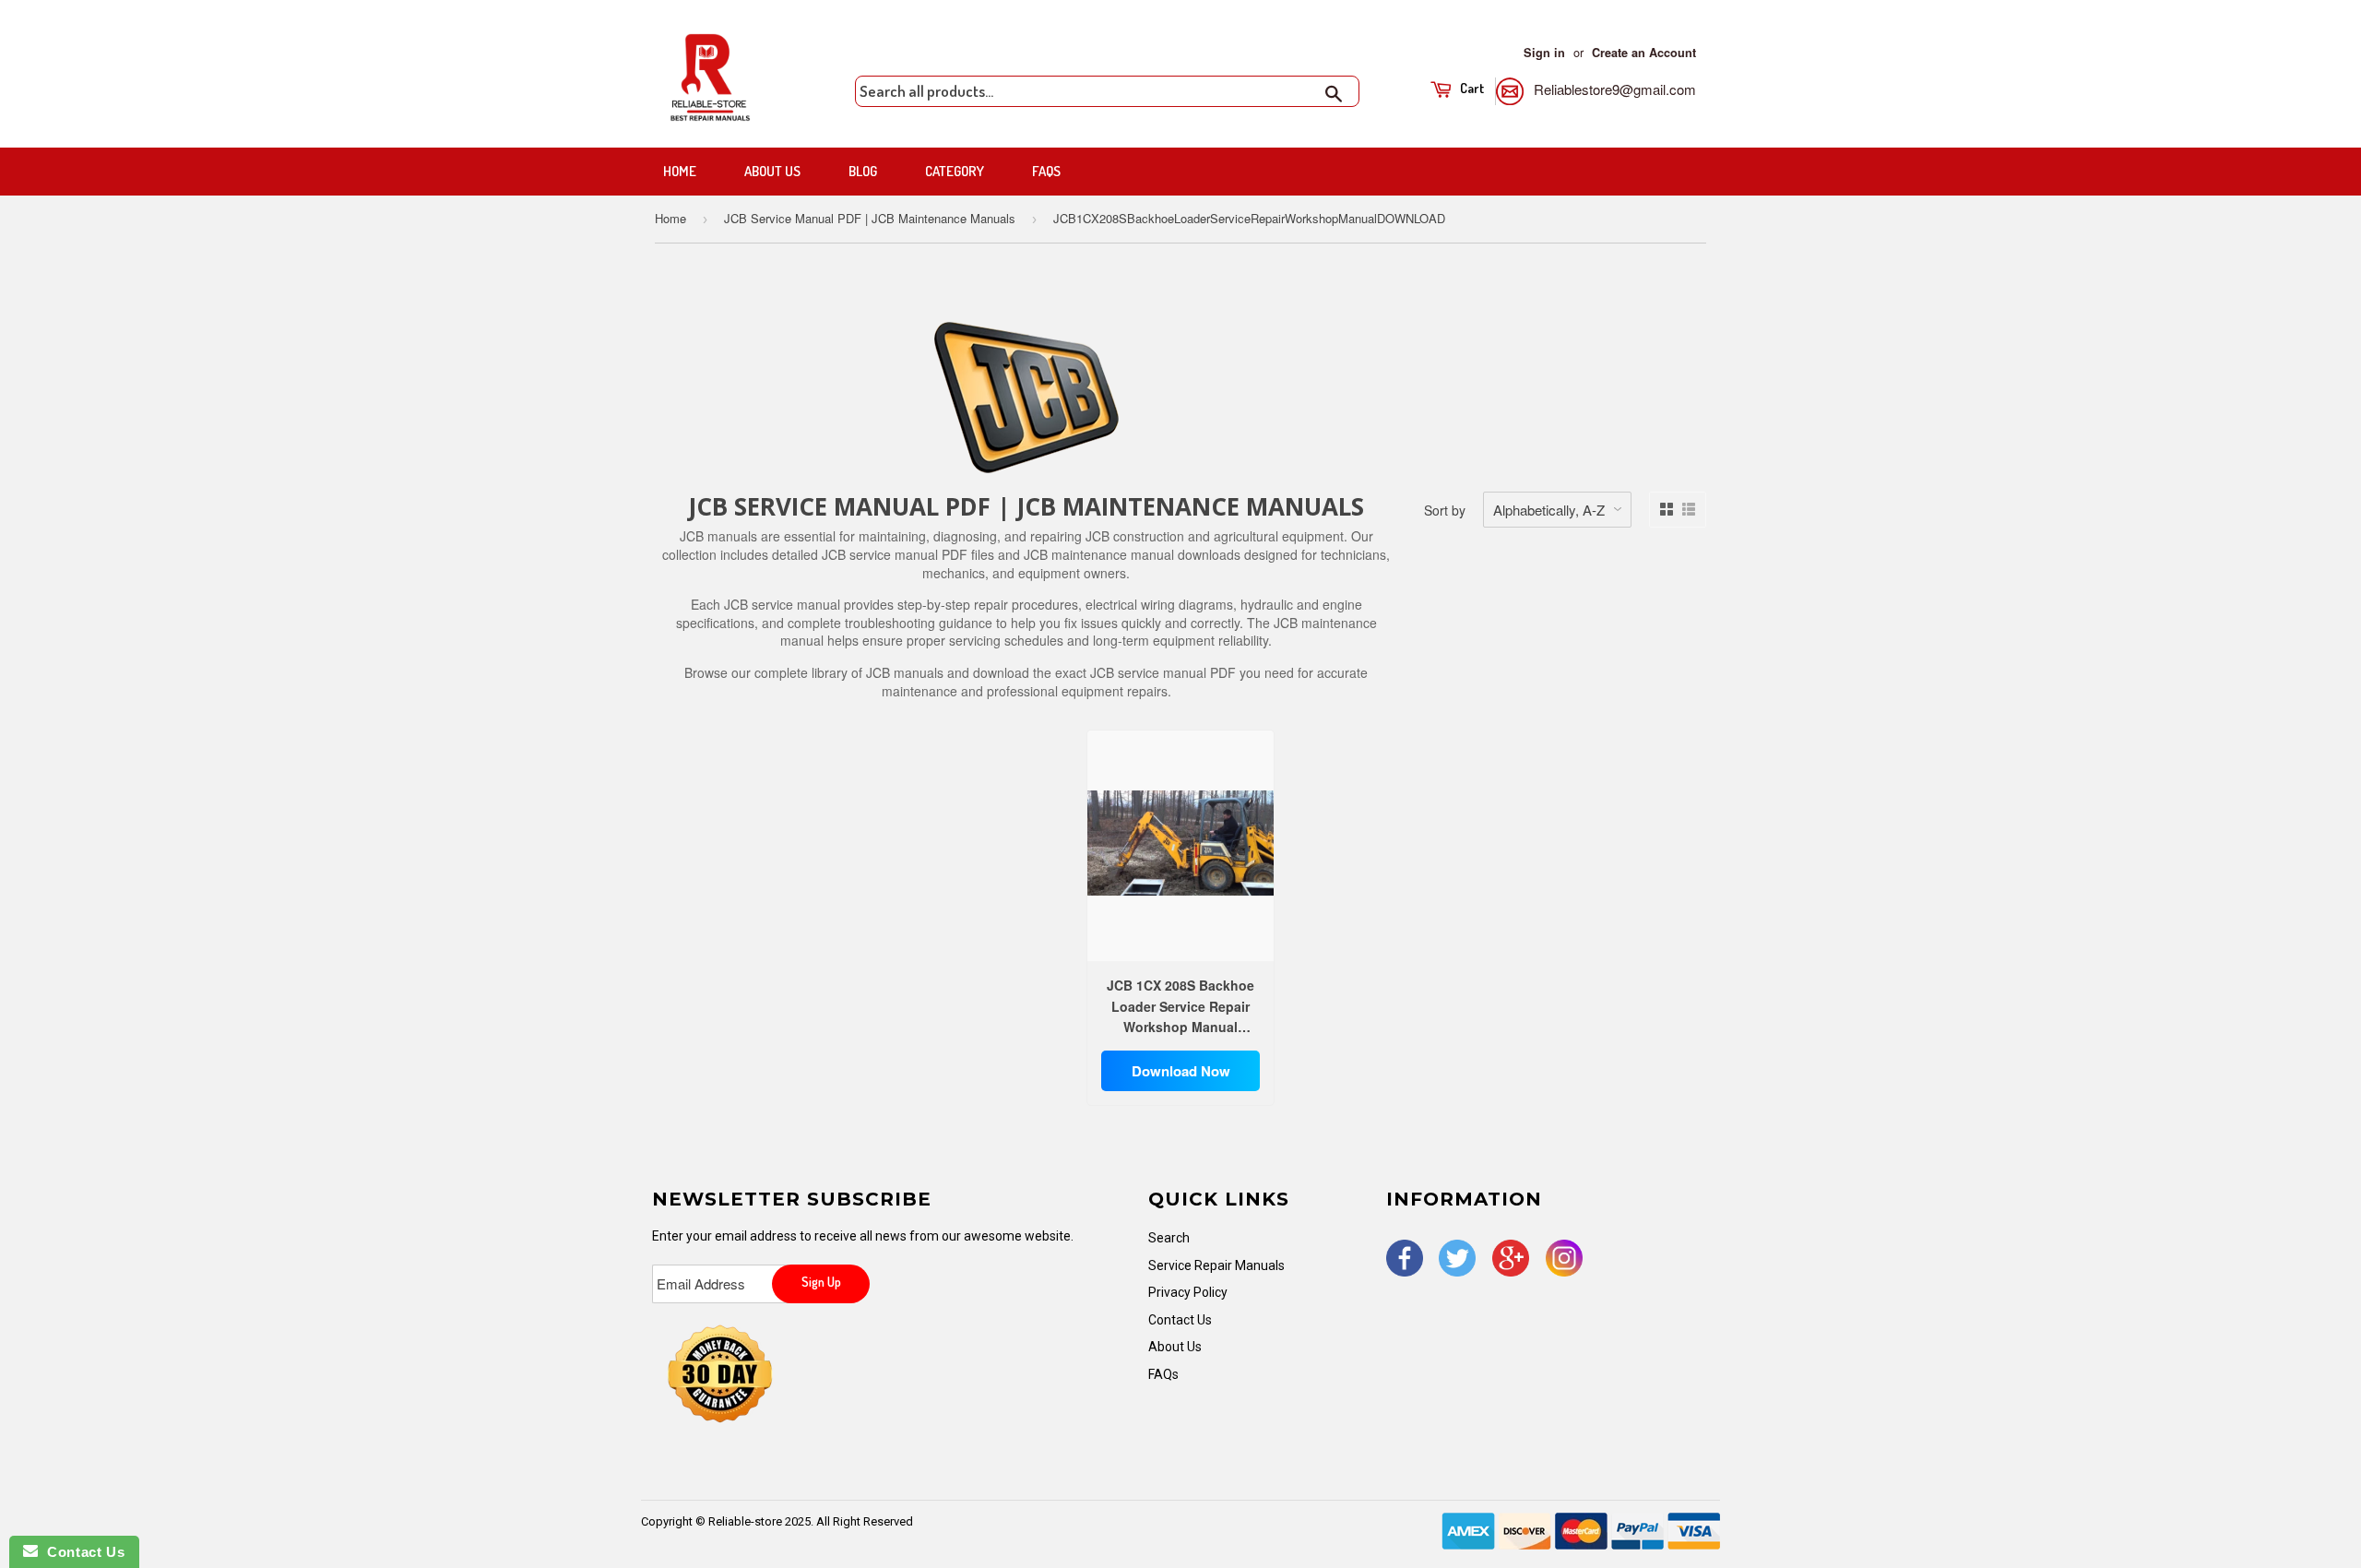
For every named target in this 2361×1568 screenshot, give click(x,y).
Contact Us (1180, 1320)
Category (955, 171)
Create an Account (1644, 53)
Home (680, 171)
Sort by (1445, 510)
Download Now (1181, 1071)
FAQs (1046, 171)
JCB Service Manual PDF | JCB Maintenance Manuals (870, 218)
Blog (863, 171)
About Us (772, 171)
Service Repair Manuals (1216, 1265)
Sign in (1544, 53)
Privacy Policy (1188, 1292)
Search (1169, 1238)
